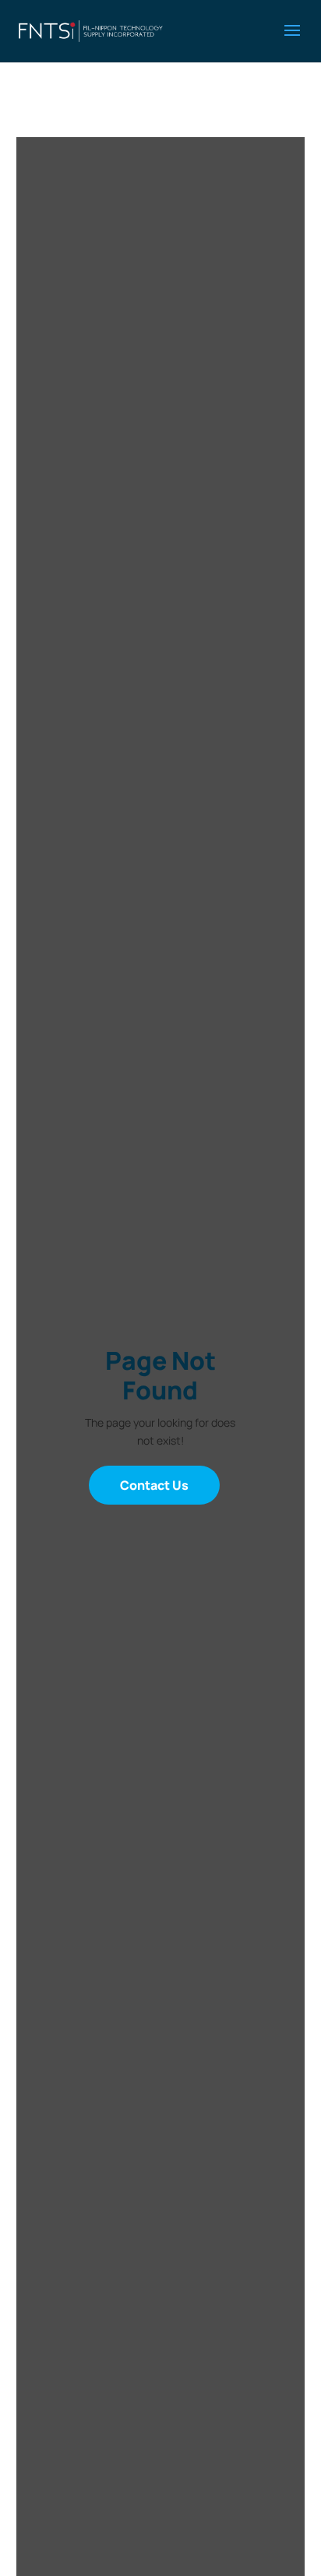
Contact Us (154, 1485)
